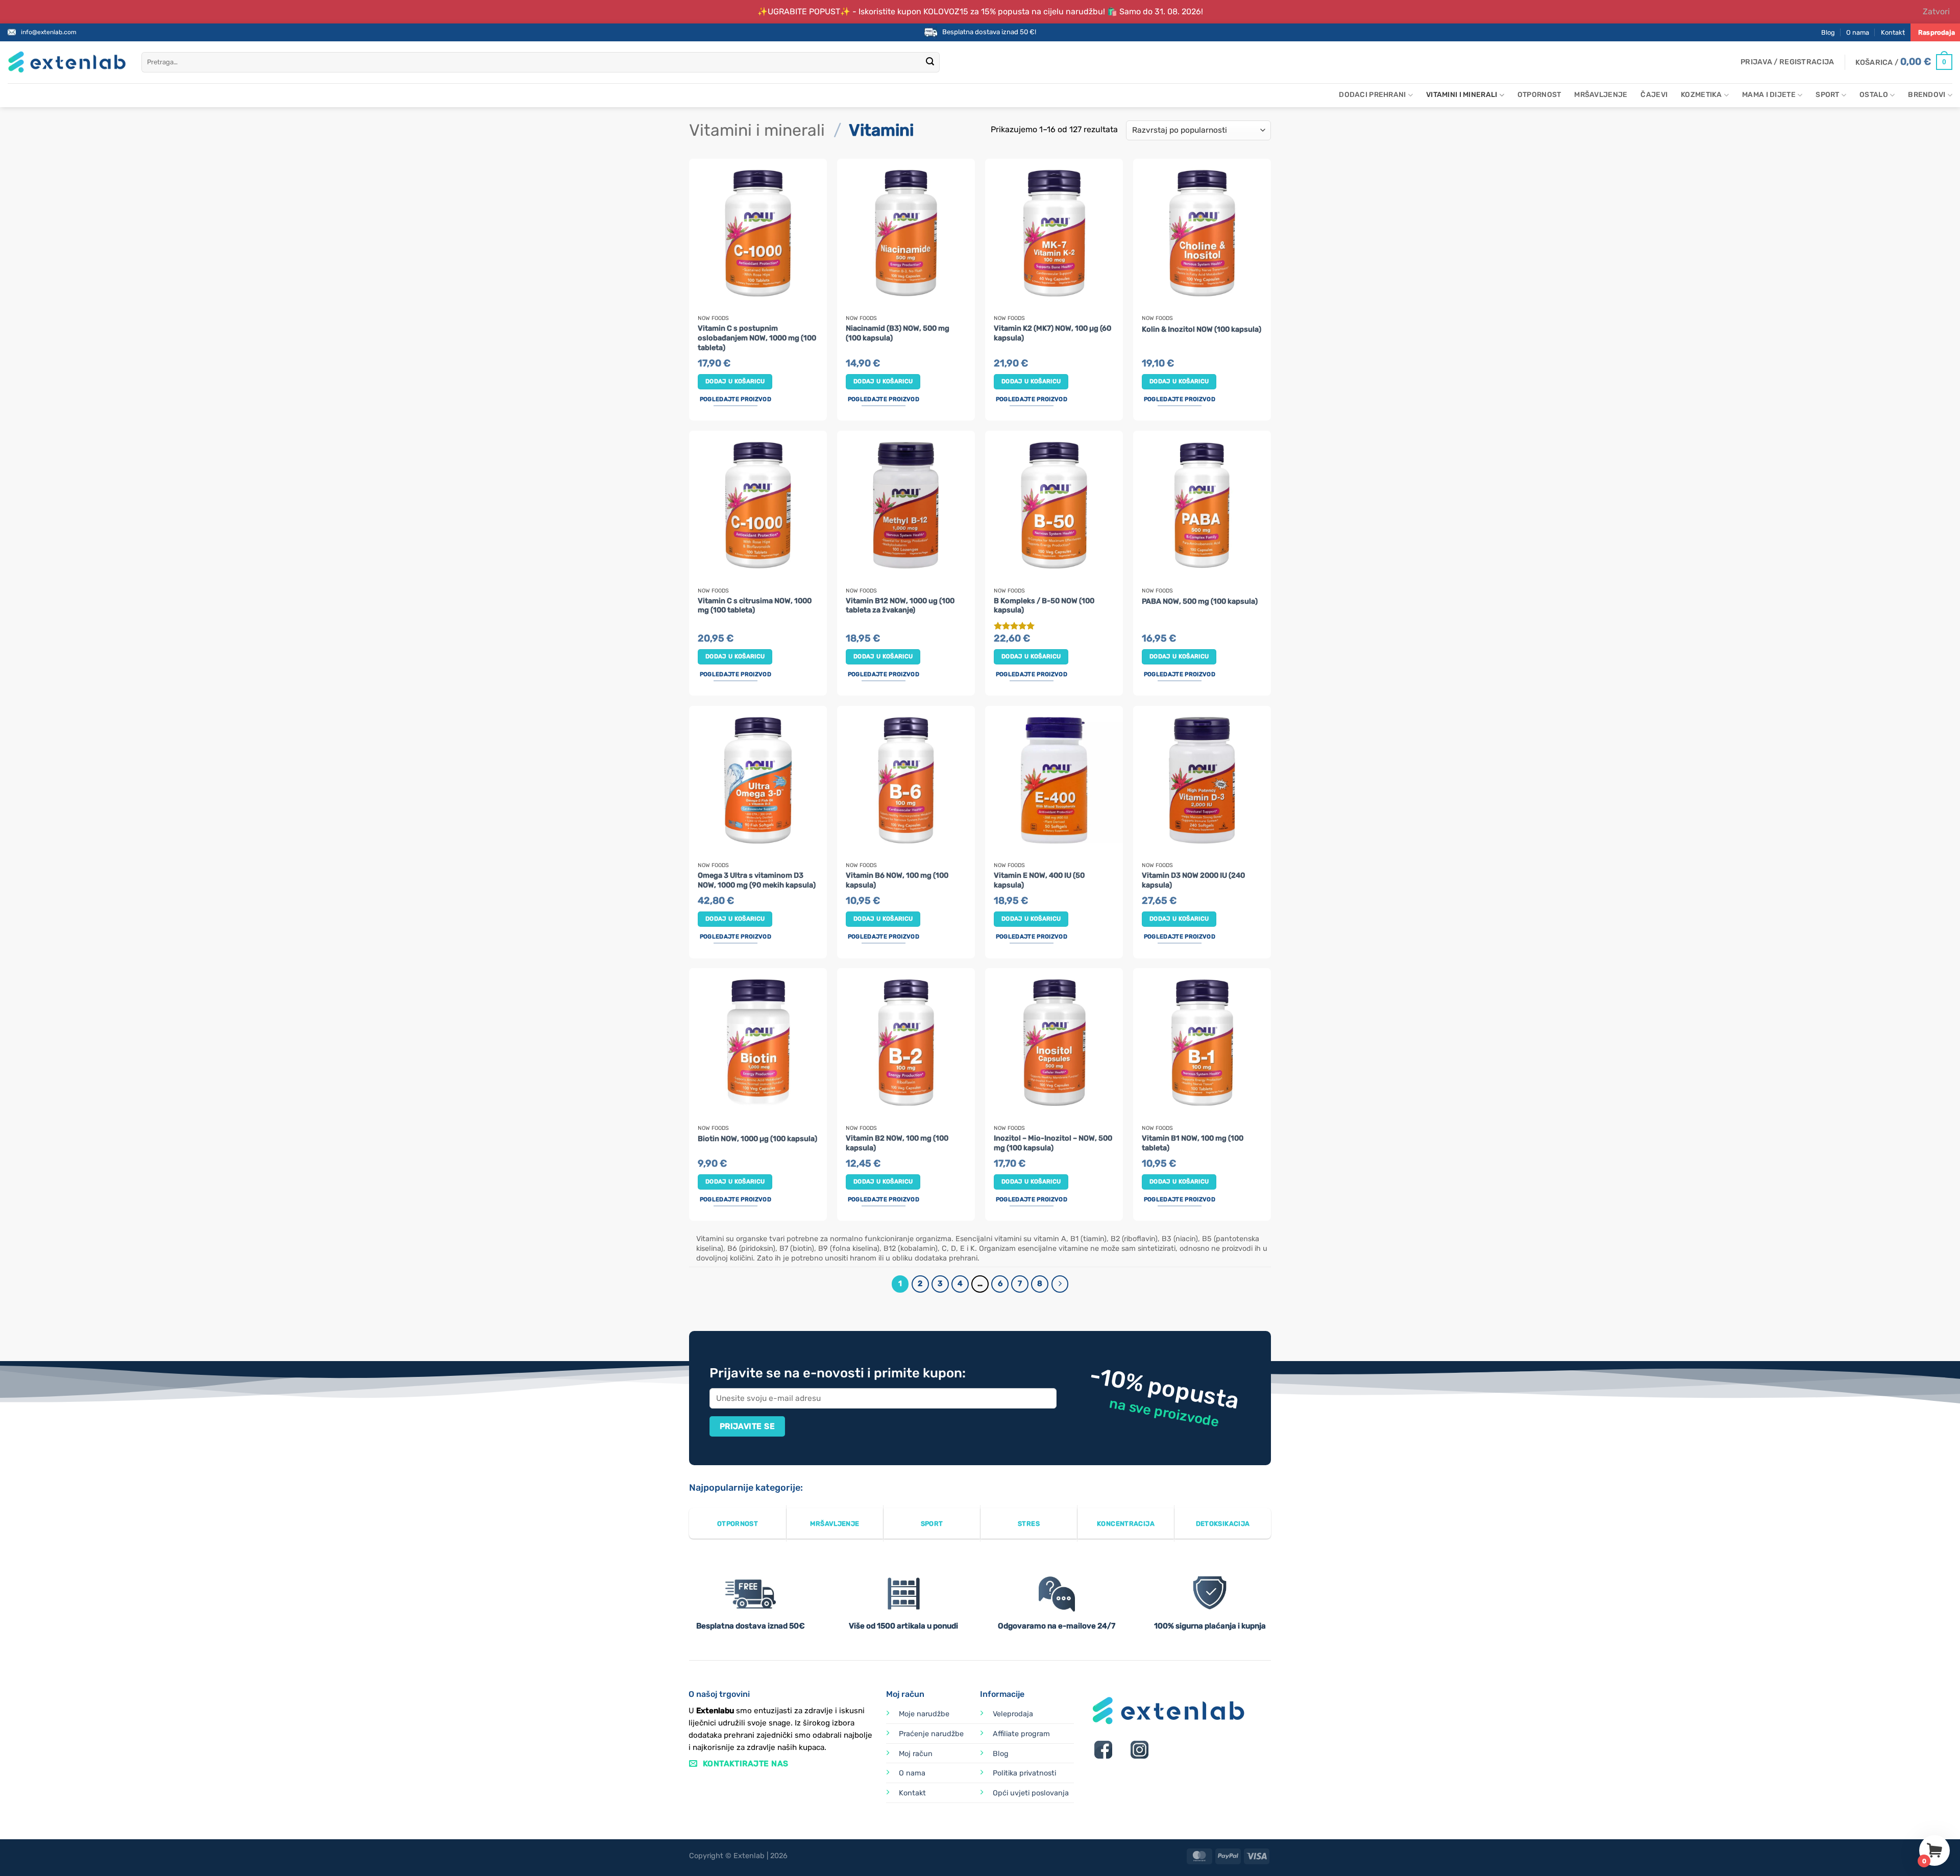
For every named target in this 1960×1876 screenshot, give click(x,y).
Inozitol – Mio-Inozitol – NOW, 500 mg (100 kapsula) (1053, 1143)
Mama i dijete (1769, 95)
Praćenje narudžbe (931, 1734)
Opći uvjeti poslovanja (1031, 1793)
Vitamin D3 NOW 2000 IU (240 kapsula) (1193, 880)
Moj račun (916, 1754)
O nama (1858, 32)
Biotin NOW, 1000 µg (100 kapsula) (757, 1139)
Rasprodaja (1937, 32)
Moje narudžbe (924, 1714)
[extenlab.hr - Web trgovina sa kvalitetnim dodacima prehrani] (67, 62)
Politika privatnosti (1024, 1773)
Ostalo (1874, 95)
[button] (1787, 62)
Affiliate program (1021, 1734)
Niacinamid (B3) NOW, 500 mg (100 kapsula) (898, 333)
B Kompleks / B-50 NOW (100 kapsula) (1044, 606)
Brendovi (1927, 95)
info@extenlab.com (49, 32)
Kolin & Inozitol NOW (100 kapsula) (1202, 329)
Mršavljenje (1601, 95)
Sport (1827, 95)
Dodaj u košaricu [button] (735, 381)
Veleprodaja (1013, 1714)
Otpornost (1539, 95)
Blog (1828, 32)
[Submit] (930, 62)
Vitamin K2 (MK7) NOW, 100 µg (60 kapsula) (1052, 333)
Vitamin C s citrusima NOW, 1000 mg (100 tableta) (755, 606)
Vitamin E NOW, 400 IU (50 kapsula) (1039, 880)
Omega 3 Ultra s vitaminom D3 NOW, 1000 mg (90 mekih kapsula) (757, 880)
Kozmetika (1701, 95)
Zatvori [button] (1936, 11)
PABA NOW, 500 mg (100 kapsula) (1200, 601)
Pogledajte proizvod (736, 399)
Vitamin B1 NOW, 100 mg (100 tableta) (1193, 1143)
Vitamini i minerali (1462, 95)
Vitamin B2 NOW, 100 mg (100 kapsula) (897, 1143)
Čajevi (1654, 95)
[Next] (1060, 1284)
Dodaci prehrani (1372, 95)
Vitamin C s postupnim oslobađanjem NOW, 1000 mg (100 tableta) (757, 338)
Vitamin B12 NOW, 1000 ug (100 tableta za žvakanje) (900, 606)
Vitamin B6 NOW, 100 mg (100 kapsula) (897, 880)
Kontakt (1893, 32)
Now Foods (713, 318)
